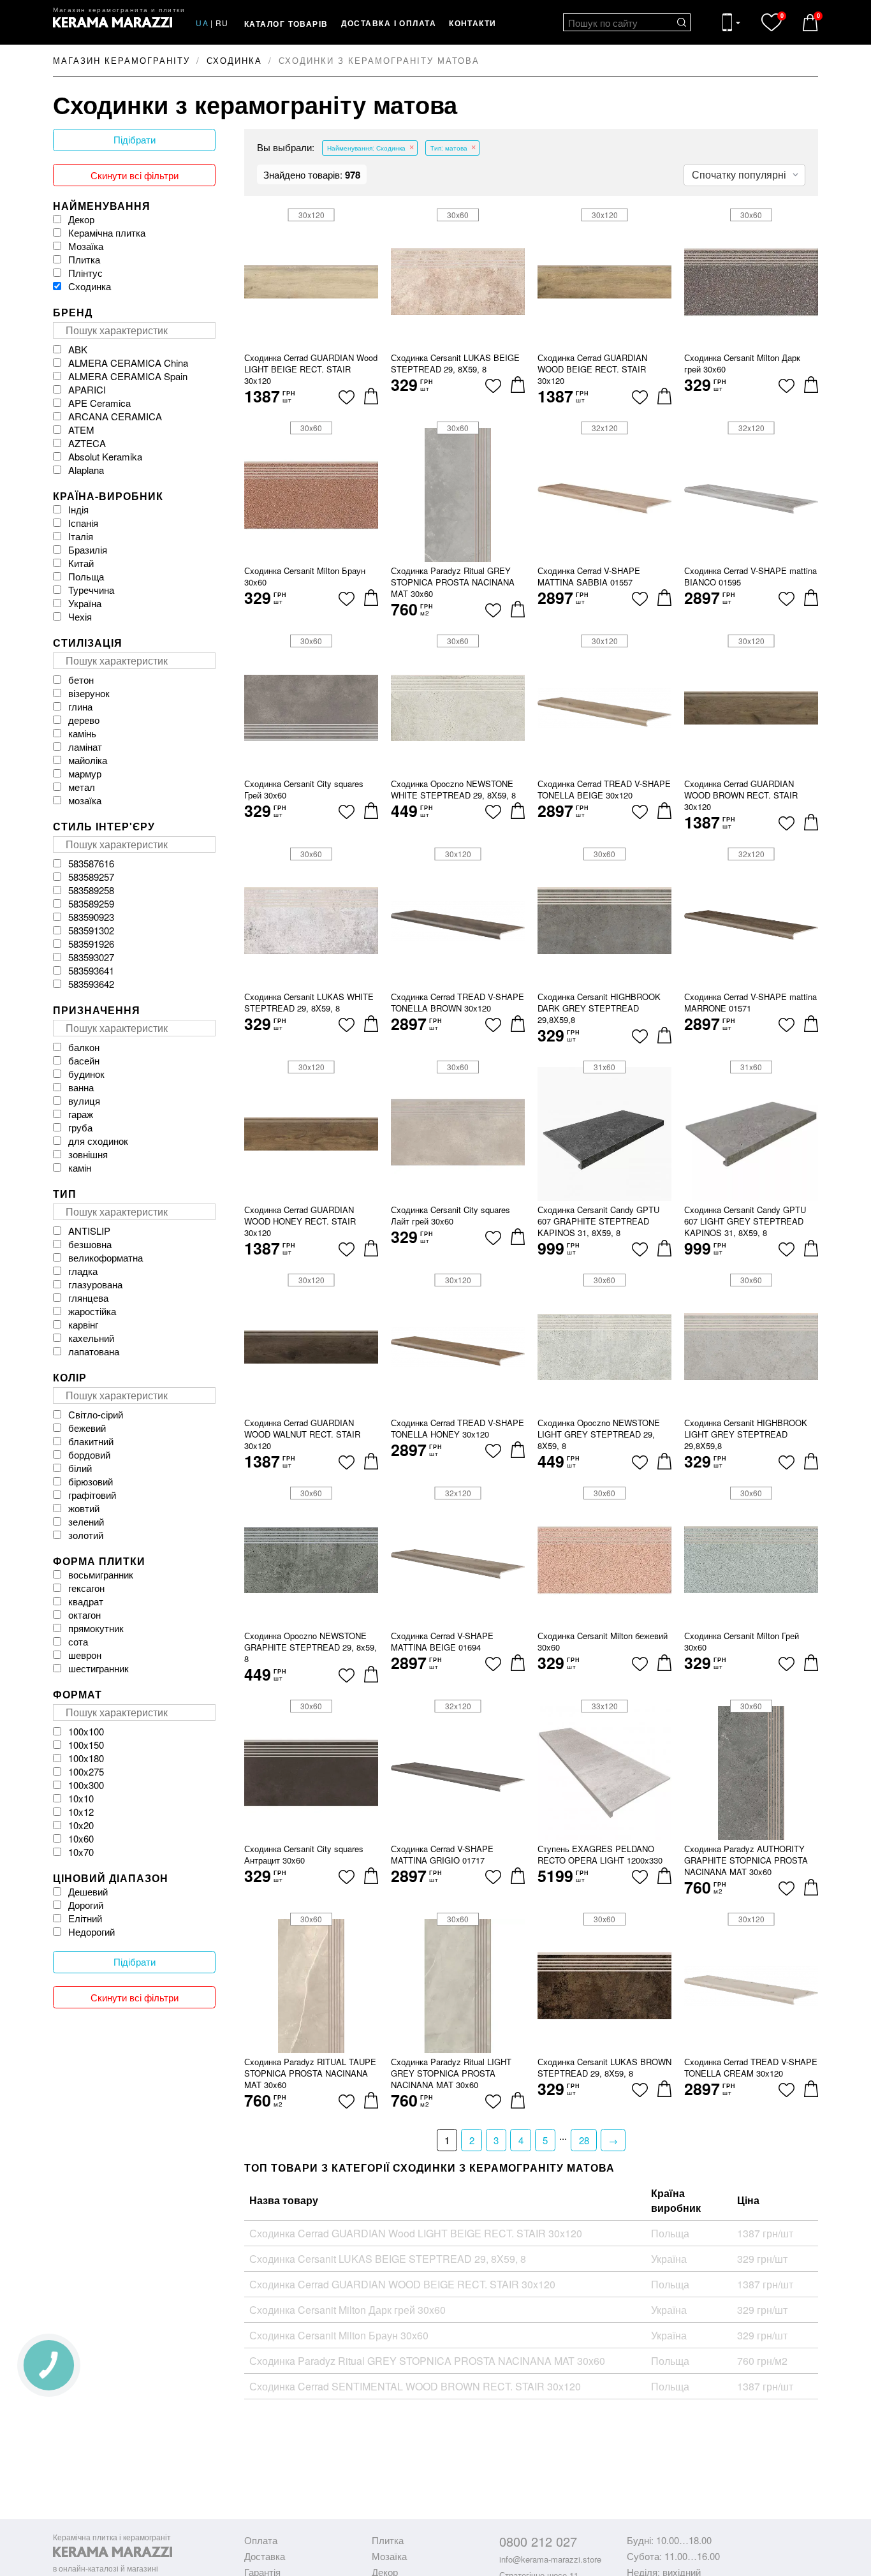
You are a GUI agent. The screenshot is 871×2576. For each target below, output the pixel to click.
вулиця (84, 1100)
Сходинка (90, 286)
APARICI (87, 389)
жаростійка (92, 1311)
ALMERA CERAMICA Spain (128, 376)
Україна (85, 603)
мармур (85, 773)
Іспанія (83, 523)
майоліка (88, 760)
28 (584, 2140)
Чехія (80, 616)
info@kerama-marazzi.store (550, 2559)
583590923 (91, 917)
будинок (86, 1074)
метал (82, 787)
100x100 (86, 1731)
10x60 (81, 1838)
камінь (82, 733)
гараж (81, 1114)
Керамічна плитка (107, 232)
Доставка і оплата (389, 23)
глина (80, 706)
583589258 (91, 890)
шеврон (85, 1655)
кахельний (91, 1338)
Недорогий (91, 1932)
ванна (81, 1087)
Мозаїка (86, 246)
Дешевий (88, 1891)
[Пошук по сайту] (682, 22)
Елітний (85, 1918)
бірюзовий (91, 1481)
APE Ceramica (99, 403)
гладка (83, 1271)
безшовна (90, 1244)
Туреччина (91, 590)
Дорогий (86, 1905)
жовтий (84, 1508)
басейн (84, 1060)
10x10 (81, 1798)
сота (78, 1641)
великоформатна (106, 1257)
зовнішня (88, 1154)
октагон (84, 1615)
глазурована (95, 1284)
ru (222, 23)
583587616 (91, 863)
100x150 (86, 1745)
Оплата (261, 2540)
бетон (81, 680)
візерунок (89, 693)
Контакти (473, 23)
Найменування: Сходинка (366, 148)
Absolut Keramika (105, 456)
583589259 (91, 903)
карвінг (83, 1324)
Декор (81, 219)
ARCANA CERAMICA (115, 416)
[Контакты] (731, 22)
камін (80, 1167)
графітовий (92, 1495)
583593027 (91, 957)
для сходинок (98, 1141)
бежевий (87, 1428)
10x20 (81, 1825)
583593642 (91, 984)
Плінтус (85, 273)
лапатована (94, 1351)
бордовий (89, 1454)
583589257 (91, 877)
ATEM (81, 430)
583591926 (91, 944)
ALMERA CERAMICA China (128, 363)
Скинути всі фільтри (135, 175)
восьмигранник (101, 1574)
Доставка (265, 2556)
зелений (86, 1521)
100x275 (86, 1771)
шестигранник (99, 1668)
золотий (86, 1535)
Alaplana (86, 470)
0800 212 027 (538, 2541)
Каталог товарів (286, 24)
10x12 (81, 1812)
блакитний (91, 1441)
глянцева (88, 1298)
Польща (86, 576)
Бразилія (88, 549)
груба (80, 1127)
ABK (78, 349)
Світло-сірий (96, 1414)
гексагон (86, 1588)
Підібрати (135, 140)
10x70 (81, 1852)
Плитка (84, 259)
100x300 (86, 1785)
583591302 (91, 930)
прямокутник (96, 1628)
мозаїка (85, 800)
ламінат (85, 747)
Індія (78, 509)
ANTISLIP (89, 1231)
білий (80, 1468)
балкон (84, 1047)
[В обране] (347, 397)
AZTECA (87, 443)
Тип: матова (449, 148)
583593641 (91, 970)
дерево (84, 720)
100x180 (86, 1758)
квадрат (86, 1601)
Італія (81, 536)
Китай (81, 563)
